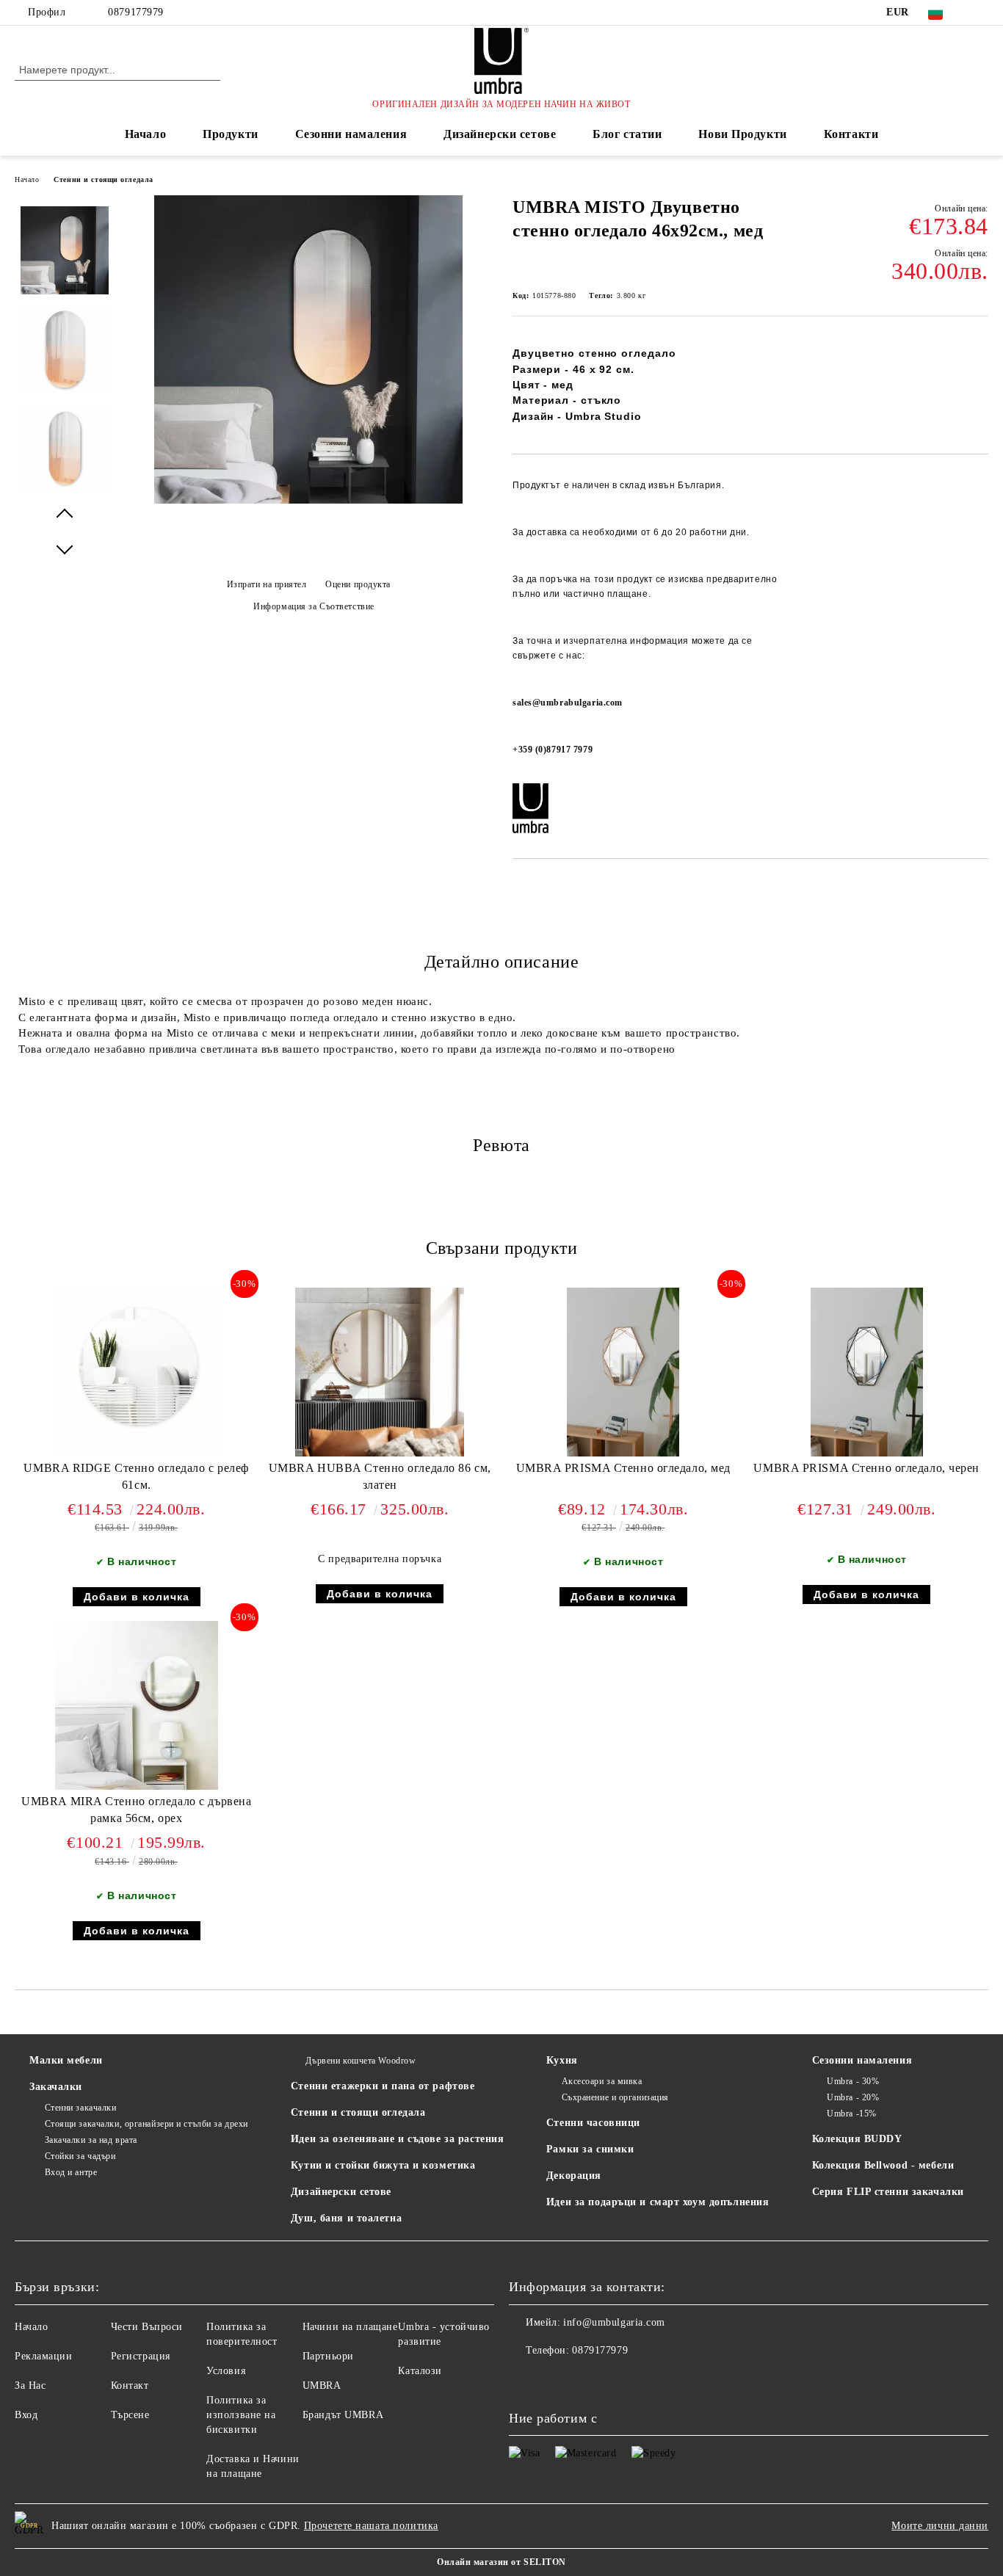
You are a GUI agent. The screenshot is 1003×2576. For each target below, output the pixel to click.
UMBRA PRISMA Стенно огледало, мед (623, 1468)
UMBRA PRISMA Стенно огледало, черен (866, 1468)
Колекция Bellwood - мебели (883, 2165)
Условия (226, 2371)
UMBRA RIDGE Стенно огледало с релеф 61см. (136, 1476)
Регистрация (141, 2356)
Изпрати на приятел (267, 584)
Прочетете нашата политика (371, 2526)
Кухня (562, 2060)
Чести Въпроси (147, 2327)
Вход (26, 2415)
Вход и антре (71, 2172)
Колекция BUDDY (857, 2139)
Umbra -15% (852, 2114)
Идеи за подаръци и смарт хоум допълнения (658, 2202)
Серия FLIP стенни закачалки (888, 2192)
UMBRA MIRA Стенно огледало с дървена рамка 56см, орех (136, 1810)
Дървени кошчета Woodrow (361, 2061)
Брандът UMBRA (343, 2415)
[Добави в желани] (978, 622)
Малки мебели (66, 2060)
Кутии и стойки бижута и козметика (383, 2165)
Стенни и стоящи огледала (103, 179)
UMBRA (322, 2385)
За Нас (30, 2385)
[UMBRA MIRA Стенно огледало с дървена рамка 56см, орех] (137, 1705)
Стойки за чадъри (80, 2156)
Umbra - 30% (853, 2081)
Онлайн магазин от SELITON (501, 2562)
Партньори (328, 2356)
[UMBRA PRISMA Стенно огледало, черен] (867, 1372)
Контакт (130, 2385)
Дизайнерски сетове (500, 134)
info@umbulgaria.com (614, 2322)
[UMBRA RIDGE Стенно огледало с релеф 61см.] (137, 1372)
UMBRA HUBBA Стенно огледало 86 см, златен (380, 1476)
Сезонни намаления (351, 134)
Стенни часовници (593, 2123)
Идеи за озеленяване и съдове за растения (397, 2139)
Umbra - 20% (853, 2097)
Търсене (130, 2415)
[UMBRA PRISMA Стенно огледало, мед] (623, 1372)
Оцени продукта (358, 584)
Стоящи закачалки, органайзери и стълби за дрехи (146, 2124)
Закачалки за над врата (91, 2140)
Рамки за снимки (590, 2149)
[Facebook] (980, 12)
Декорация (574, 2176)
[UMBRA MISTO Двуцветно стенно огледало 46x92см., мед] (308, 500)
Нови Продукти (742, 134)
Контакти (851, 134)
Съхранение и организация (615, 2097)
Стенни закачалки (81, 2108)
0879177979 (136, 12)
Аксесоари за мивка (602, 2081)
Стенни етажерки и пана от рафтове (383, 2086)
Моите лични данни (940, 2526)
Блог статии (627, 134)
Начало (145, 134)
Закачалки (56, 2087)
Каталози (420, 2371)
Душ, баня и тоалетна (346, 2218)
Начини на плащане (350, 2327)
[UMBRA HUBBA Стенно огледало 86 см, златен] (380, 1372)
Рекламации (44, 2356)
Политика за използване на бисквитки (241, 2415)
